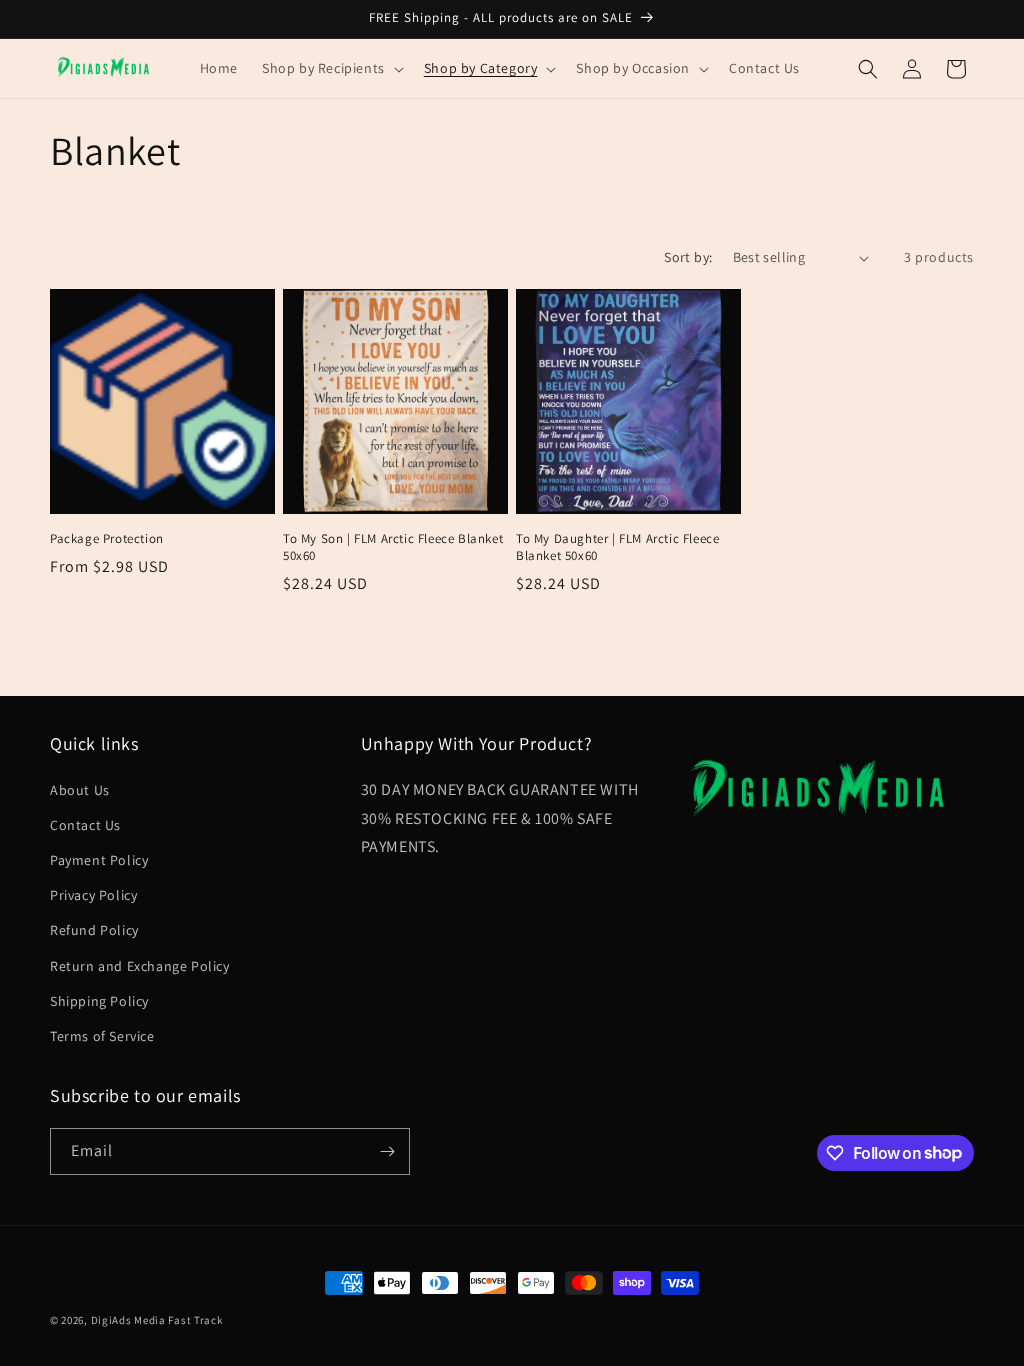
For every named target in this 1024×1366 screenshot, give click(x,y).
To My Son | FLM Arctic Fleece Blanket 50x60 (393, 547)
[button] (331, 68)
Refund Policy (94, 930)
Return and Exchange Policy (140, 966)
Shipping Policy (99, 1001)
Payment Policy (99, 860)
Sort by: (688, 257)
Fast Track (195, 1320)
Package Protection (107, 539)
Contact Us (85, 825)
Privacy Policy (93, 895)
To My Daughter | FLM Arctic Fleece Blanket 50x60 (617, 547)
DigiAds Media (128, 1320)
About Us (80, 790)
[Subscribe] (387, 1151)
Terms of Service (102, 1036)
